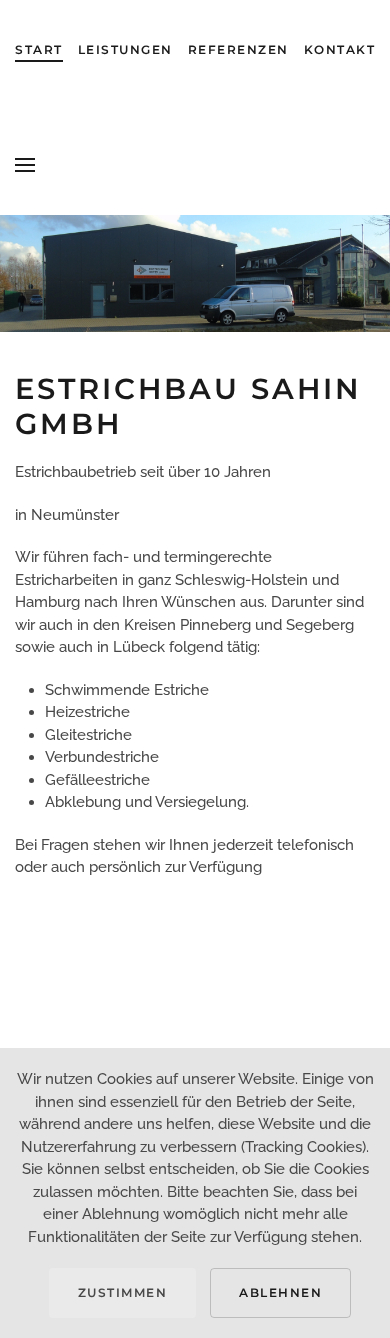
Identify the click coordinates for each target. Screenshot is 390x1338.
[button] (25, 165)
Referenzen (238, 49)
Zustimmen (123, 1292)
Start (39, 49)
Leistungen (125, 49)
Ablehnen (280, 1292)
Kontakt (340, 49)
